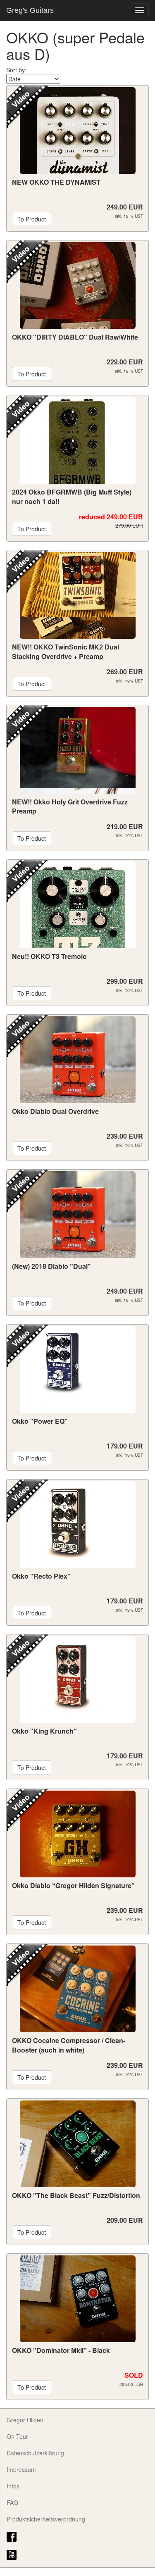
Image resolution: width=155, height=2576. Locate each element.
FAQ (12, 2502)
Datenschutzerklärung (35, 2453)
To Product (32, 219)
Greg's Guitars (30, 10)
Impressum (21, 2469)
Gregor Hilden (25, 2420)
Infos (13, 2486)
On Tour (17, 2436)
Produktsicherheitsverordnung (46, 2519)
